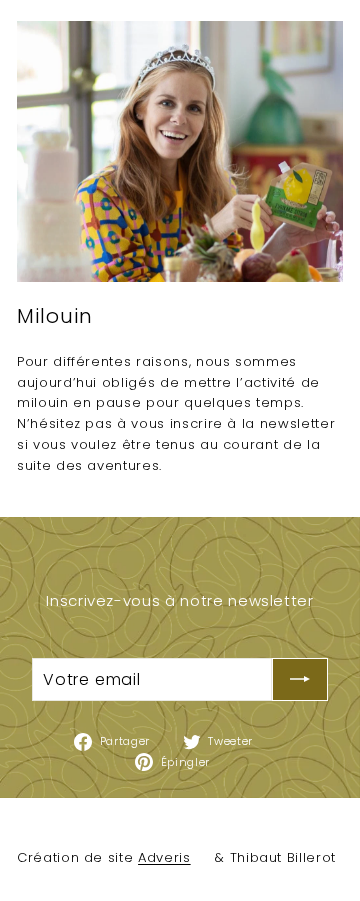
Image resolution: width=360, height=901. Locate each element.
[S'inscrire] (300, 680)
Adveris (164, 857)
